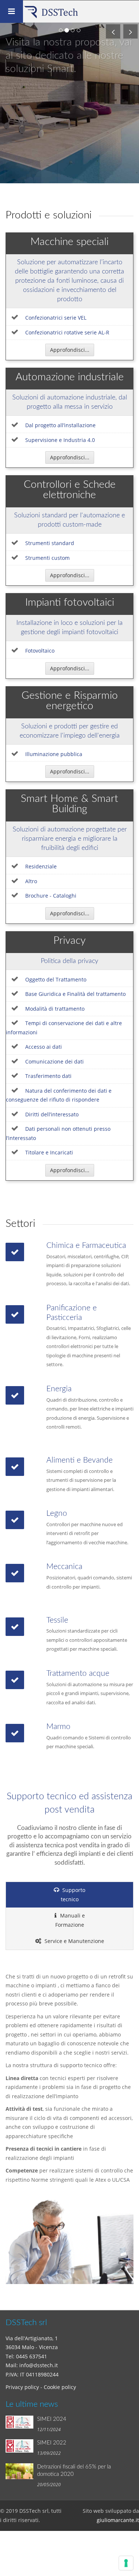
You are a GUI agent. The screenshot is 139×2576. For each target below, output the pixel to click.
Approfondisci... (70, 350)
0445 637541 (32, 2356)
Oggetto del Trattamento (56, 979)
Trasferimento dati (48, 1076)
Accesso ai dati (44, 1047)
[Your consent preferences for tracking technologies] (126, 2563)
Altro (31, 881)
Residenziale (41, 866)
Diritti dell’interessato (52, 1114)
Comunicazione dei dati (54, 1061)
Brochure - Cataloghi (51, 896)
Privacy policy (22, 2387)
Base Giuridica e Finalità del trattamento (75, 994)
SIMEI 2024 (52, 2419)
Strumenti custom (47, 558)
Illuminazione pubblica (54, 754)
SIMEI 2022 (52, 2443)
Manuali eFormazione (70, 1920)
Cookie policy (60, 2387)
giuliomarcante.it (118, 2520)
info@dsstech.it (39, 2365)
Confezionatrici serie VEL (56, 318)
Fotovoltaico (40, 651)
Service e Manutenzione (74, 1941)
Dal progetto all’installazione (60, 425)
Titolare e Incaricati (49, 1152)
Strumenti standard (50, 543)
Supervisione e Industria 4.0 (60, 440)
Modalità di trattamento (55, 1009)
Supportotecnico (73, 1895)
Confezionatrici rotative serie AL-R (67, 332)
